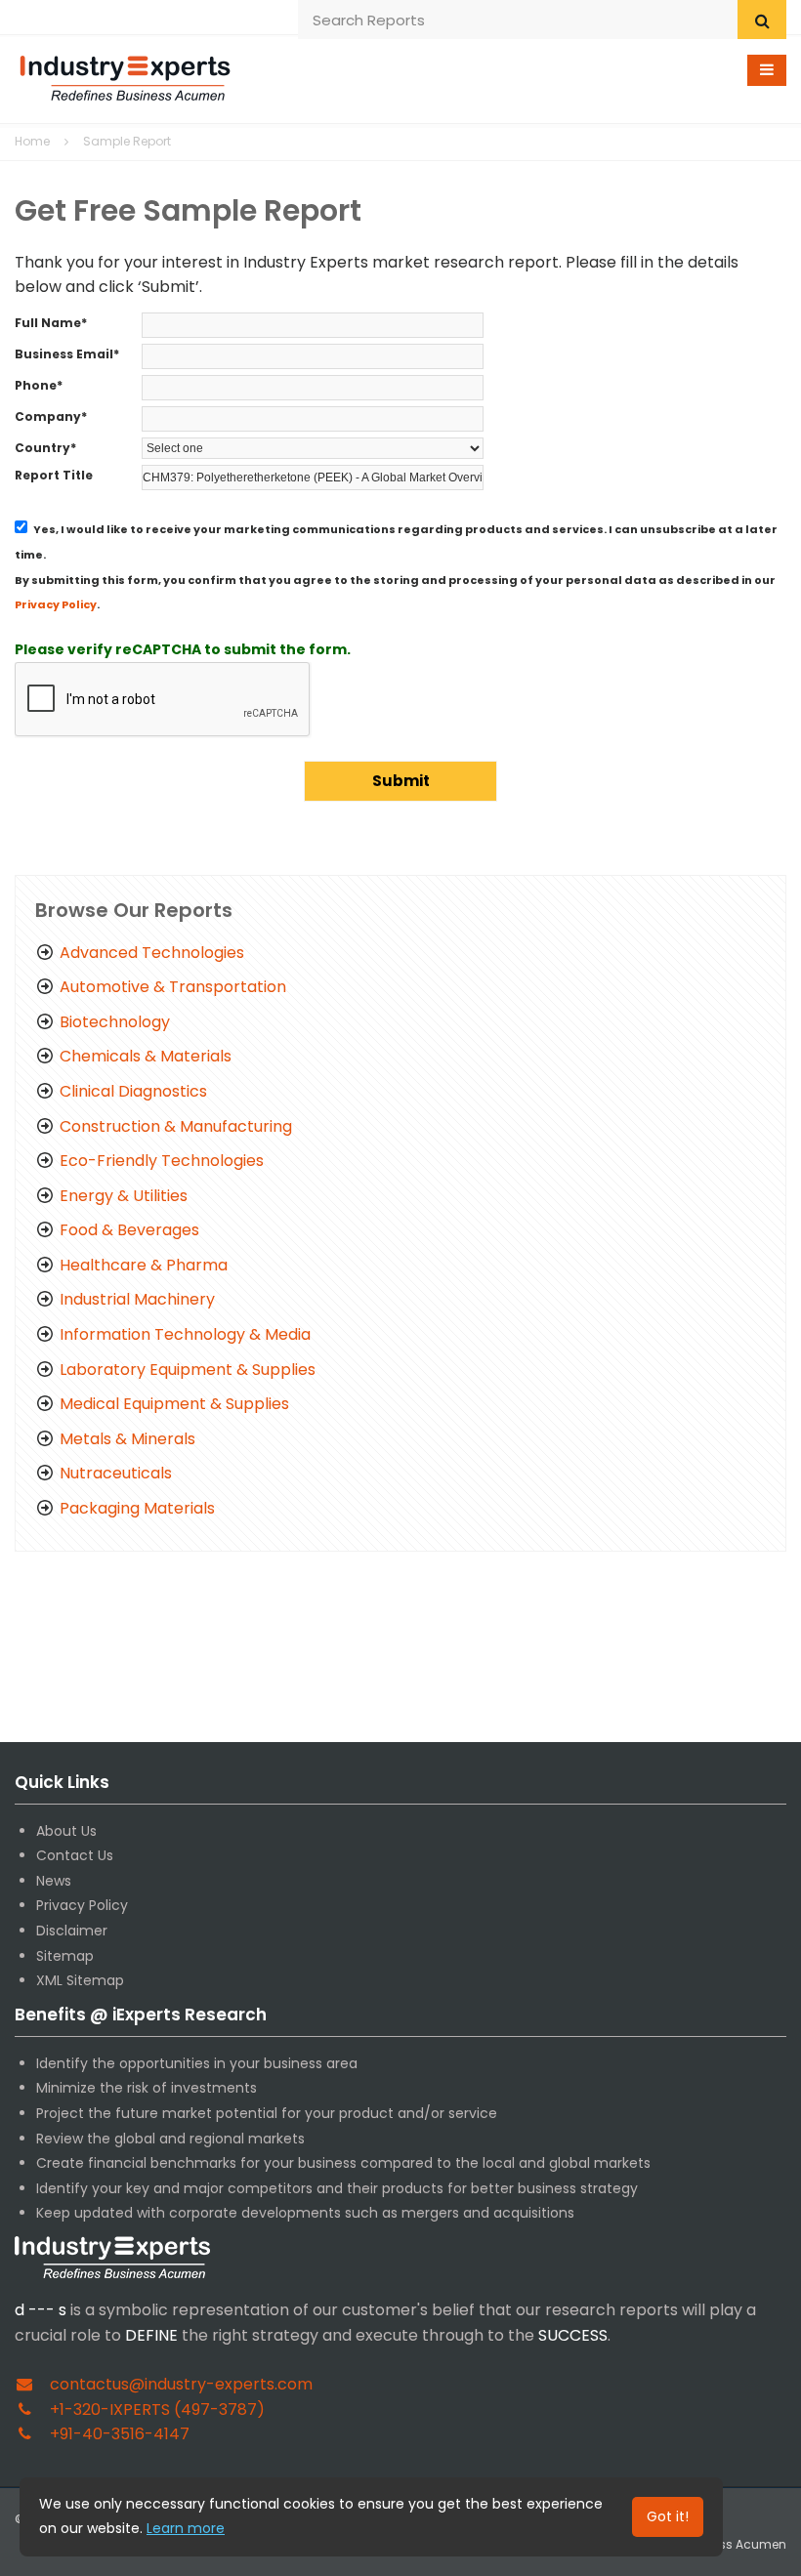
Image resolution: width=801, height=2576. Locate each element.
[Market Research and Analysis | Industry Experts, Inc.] (125, 76)
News (54, 1881)
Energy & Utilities (124, 1196)
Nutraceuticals (116, 1473)
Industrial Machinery (137, 1299)
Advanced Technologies (152, 953)
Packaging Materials (137, 1508)
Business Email (67, 354)
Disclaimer (72, 1931)
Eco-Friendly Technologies (162, 1161)
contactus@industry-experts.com (181, 2384)
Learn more (186, 2528)
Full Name (51, 323)
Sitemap (65, 1956)
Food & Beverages (129, 1230)
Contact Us (75, 1855)
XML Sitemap (80, 1980)
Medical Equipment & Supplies (174, 1404)
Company (51, 416)
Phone (39, 385)
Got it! (668, 2516)
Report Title (54, 475)
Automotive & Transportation (173, 987)
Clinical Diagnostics (133, 1091)
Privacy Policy (56, 604)
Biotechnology (115, 1022)
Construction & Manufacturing (176, 1126)
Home (32, 141)
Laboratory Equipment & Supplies (188, 1370)
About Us (66, 1831)
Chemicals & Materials (146, 1056)
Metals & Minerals (127, 1439)
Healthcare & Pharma (144, 1265)
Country (45, 448)
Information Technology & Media (185, 1334)
